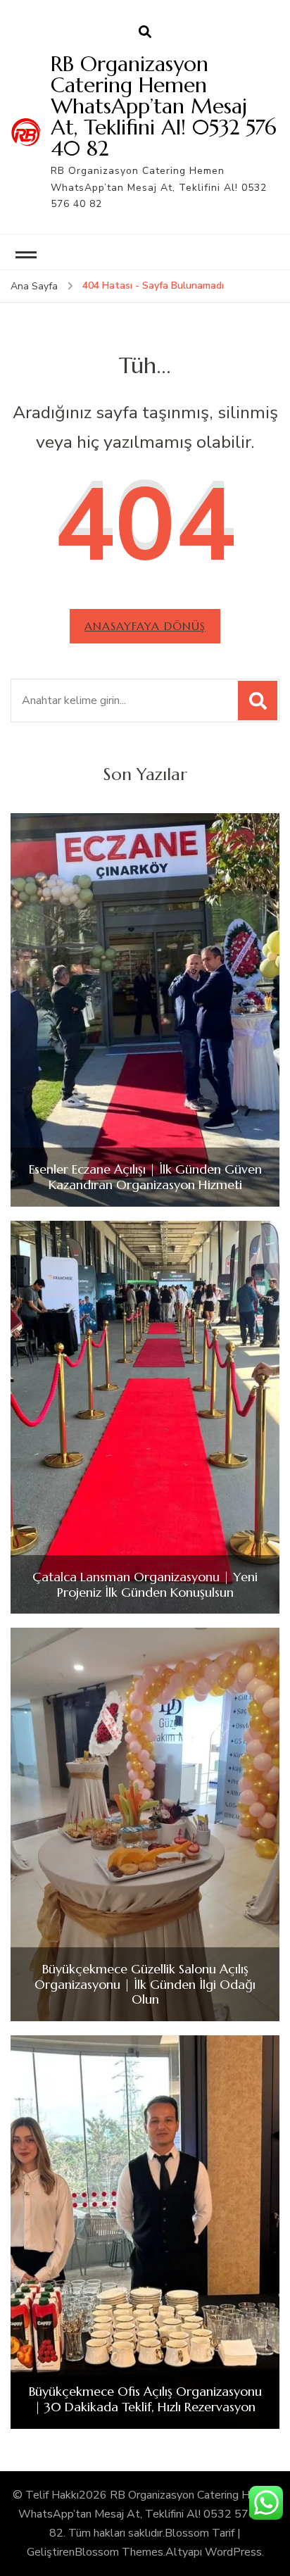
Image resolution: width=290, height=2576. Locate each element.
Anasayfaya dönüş (145, 626)
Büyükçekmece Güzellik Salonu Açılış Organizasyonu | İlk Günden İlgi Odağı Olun (145, 1984)
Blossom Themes (119, 2552)
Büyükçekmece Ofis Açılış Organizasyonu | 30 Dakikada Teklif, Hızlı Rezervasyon (145, 2399)
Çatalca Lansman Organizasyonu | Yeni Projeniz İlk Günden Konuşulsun (145, 1584)
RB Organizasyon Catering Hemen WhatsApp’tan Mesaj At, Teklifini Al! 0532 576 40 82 (164, 106)
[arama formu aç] (145, 32)
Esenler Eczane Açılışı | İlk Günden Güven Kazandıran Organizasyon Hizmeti (145, 1177)
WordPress (233, 2552)
